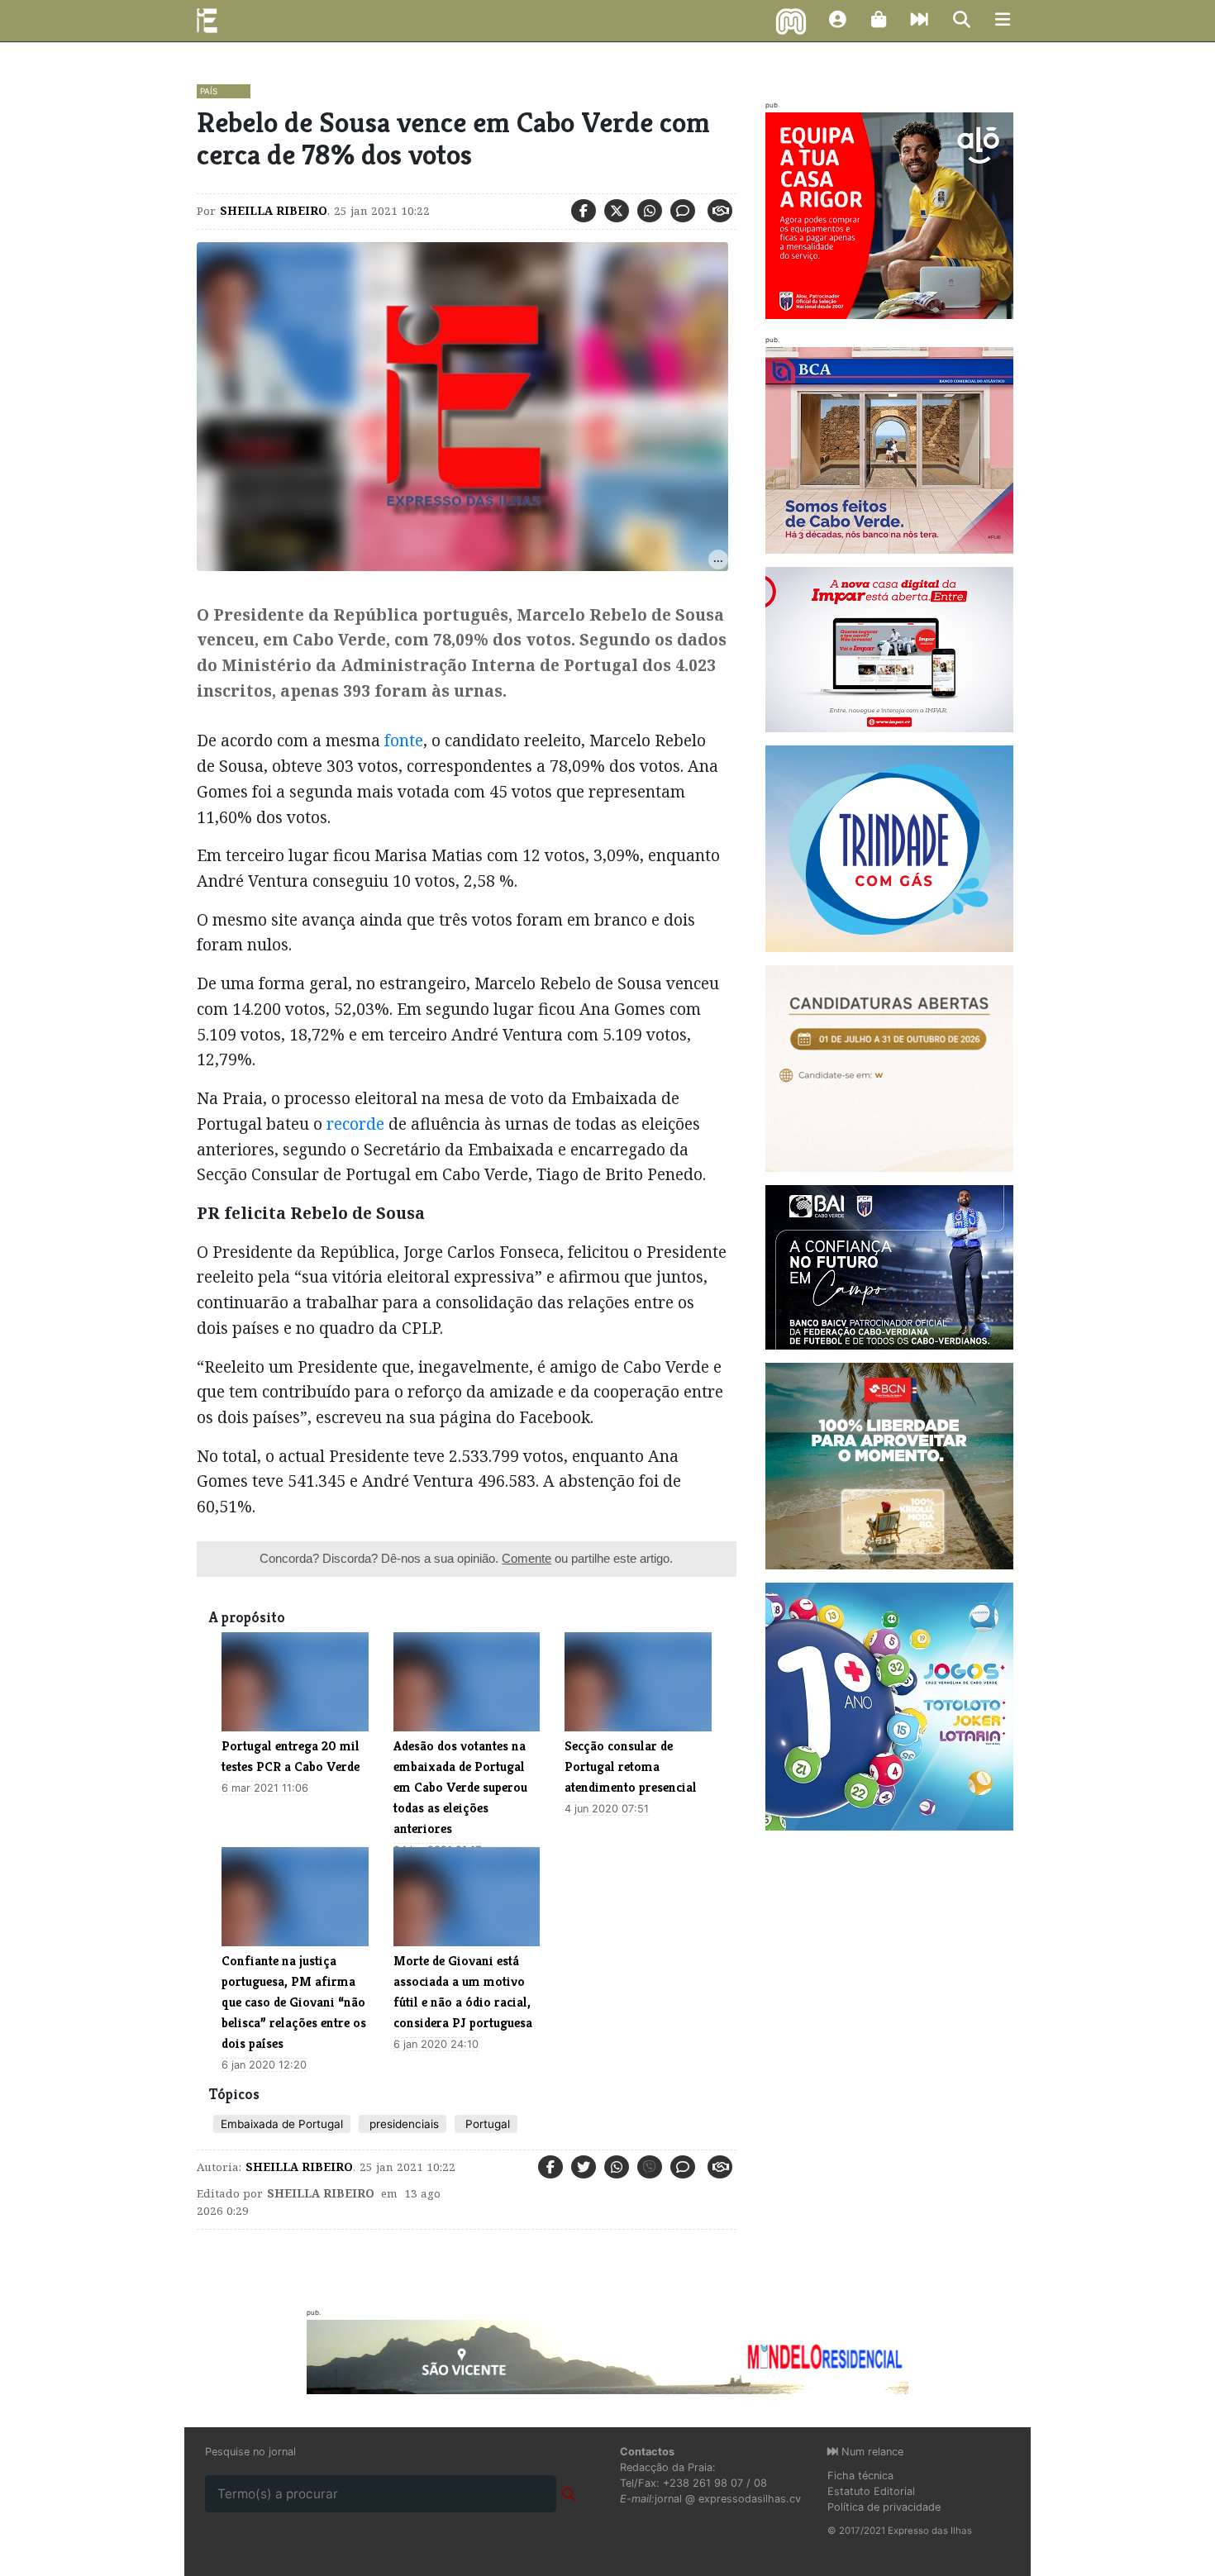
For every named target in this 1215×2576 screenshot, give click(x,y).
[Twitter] (617, 211)
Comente (526, 1558)
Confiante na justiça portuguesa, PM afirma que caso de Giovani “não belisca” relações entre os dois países (294, 2002)
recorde (355, 1124)
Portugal (486, 2124)
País (209, 91)
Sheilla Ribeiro (274, 211)
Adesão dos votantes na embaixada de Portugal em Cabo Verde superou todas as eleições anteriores (460, 1787)
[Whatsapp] (650, 211)
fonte (404, 740)
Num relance (871, 2452)
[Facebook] (584, 211)
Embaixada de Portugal (282, 2124)
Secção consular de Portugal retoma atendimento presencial (631, 1767)
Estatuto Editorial (871, 2491)
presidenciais (403, 2124)
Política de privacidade (884, 2507)
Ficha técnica (860, 2476)
